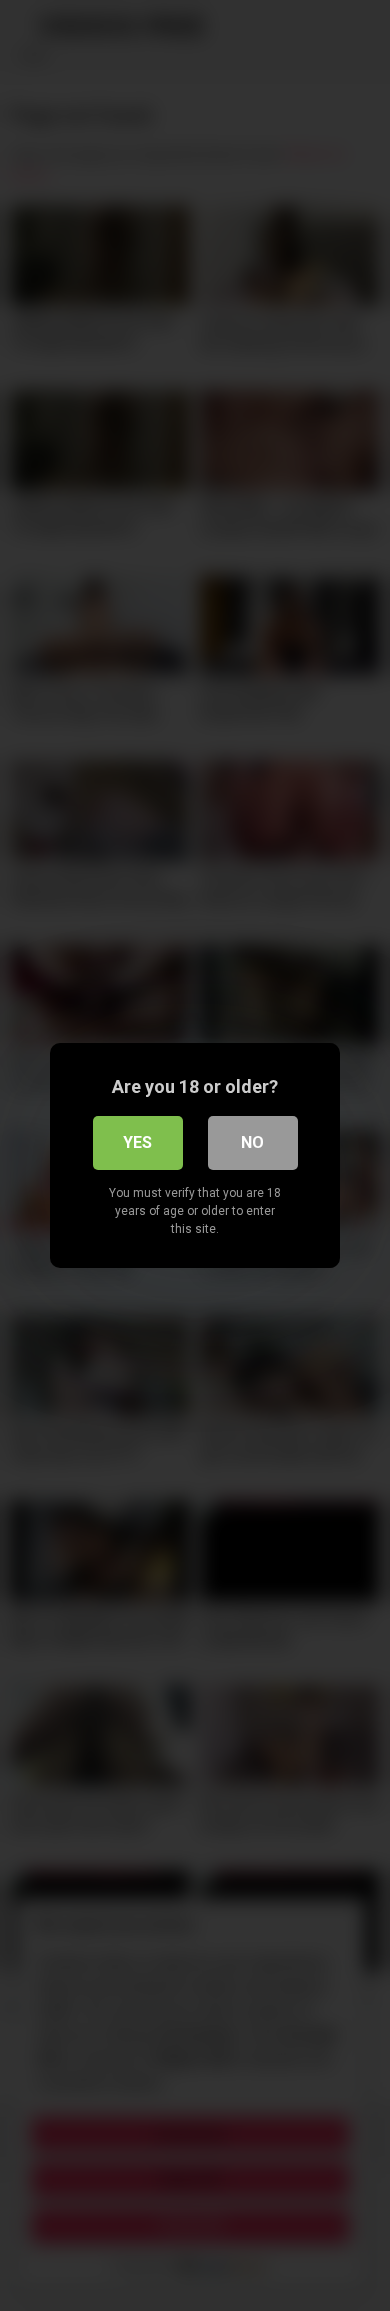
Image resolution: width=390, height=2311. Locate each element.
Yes (137, 1142)
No (252, 1142)
